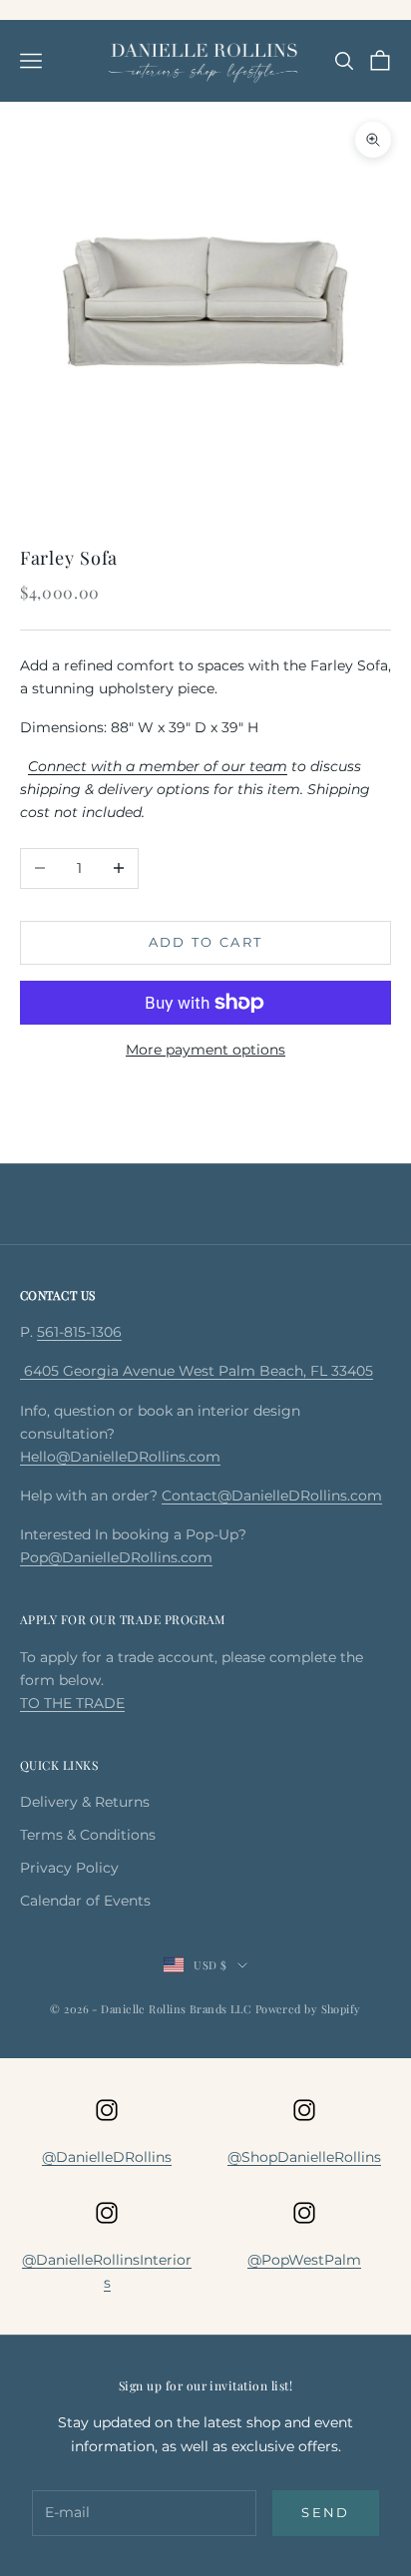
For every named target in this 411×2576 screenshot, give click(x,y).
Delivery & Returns (85, 1802)
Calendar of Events (85, 1901)
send (325, 2512)
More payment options (205, 1050)
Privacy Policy (69, 1868)
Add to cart (206, 942)
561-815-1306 (79, 1332)
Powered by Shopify (308, 2009)
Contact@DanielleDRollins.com (272, 1496)
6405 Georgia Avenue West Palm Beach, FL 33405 (197, 1371)
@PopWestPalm (304, 2260)
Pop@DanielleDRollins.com (116, 1557)
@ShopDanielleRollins (304, 2157)
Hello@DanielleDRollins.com (120, 1457)
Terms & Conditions (88, 1835)
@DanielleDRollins (107, 2157)
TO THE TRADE (72, 1703)
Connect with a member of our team (158, 766)
